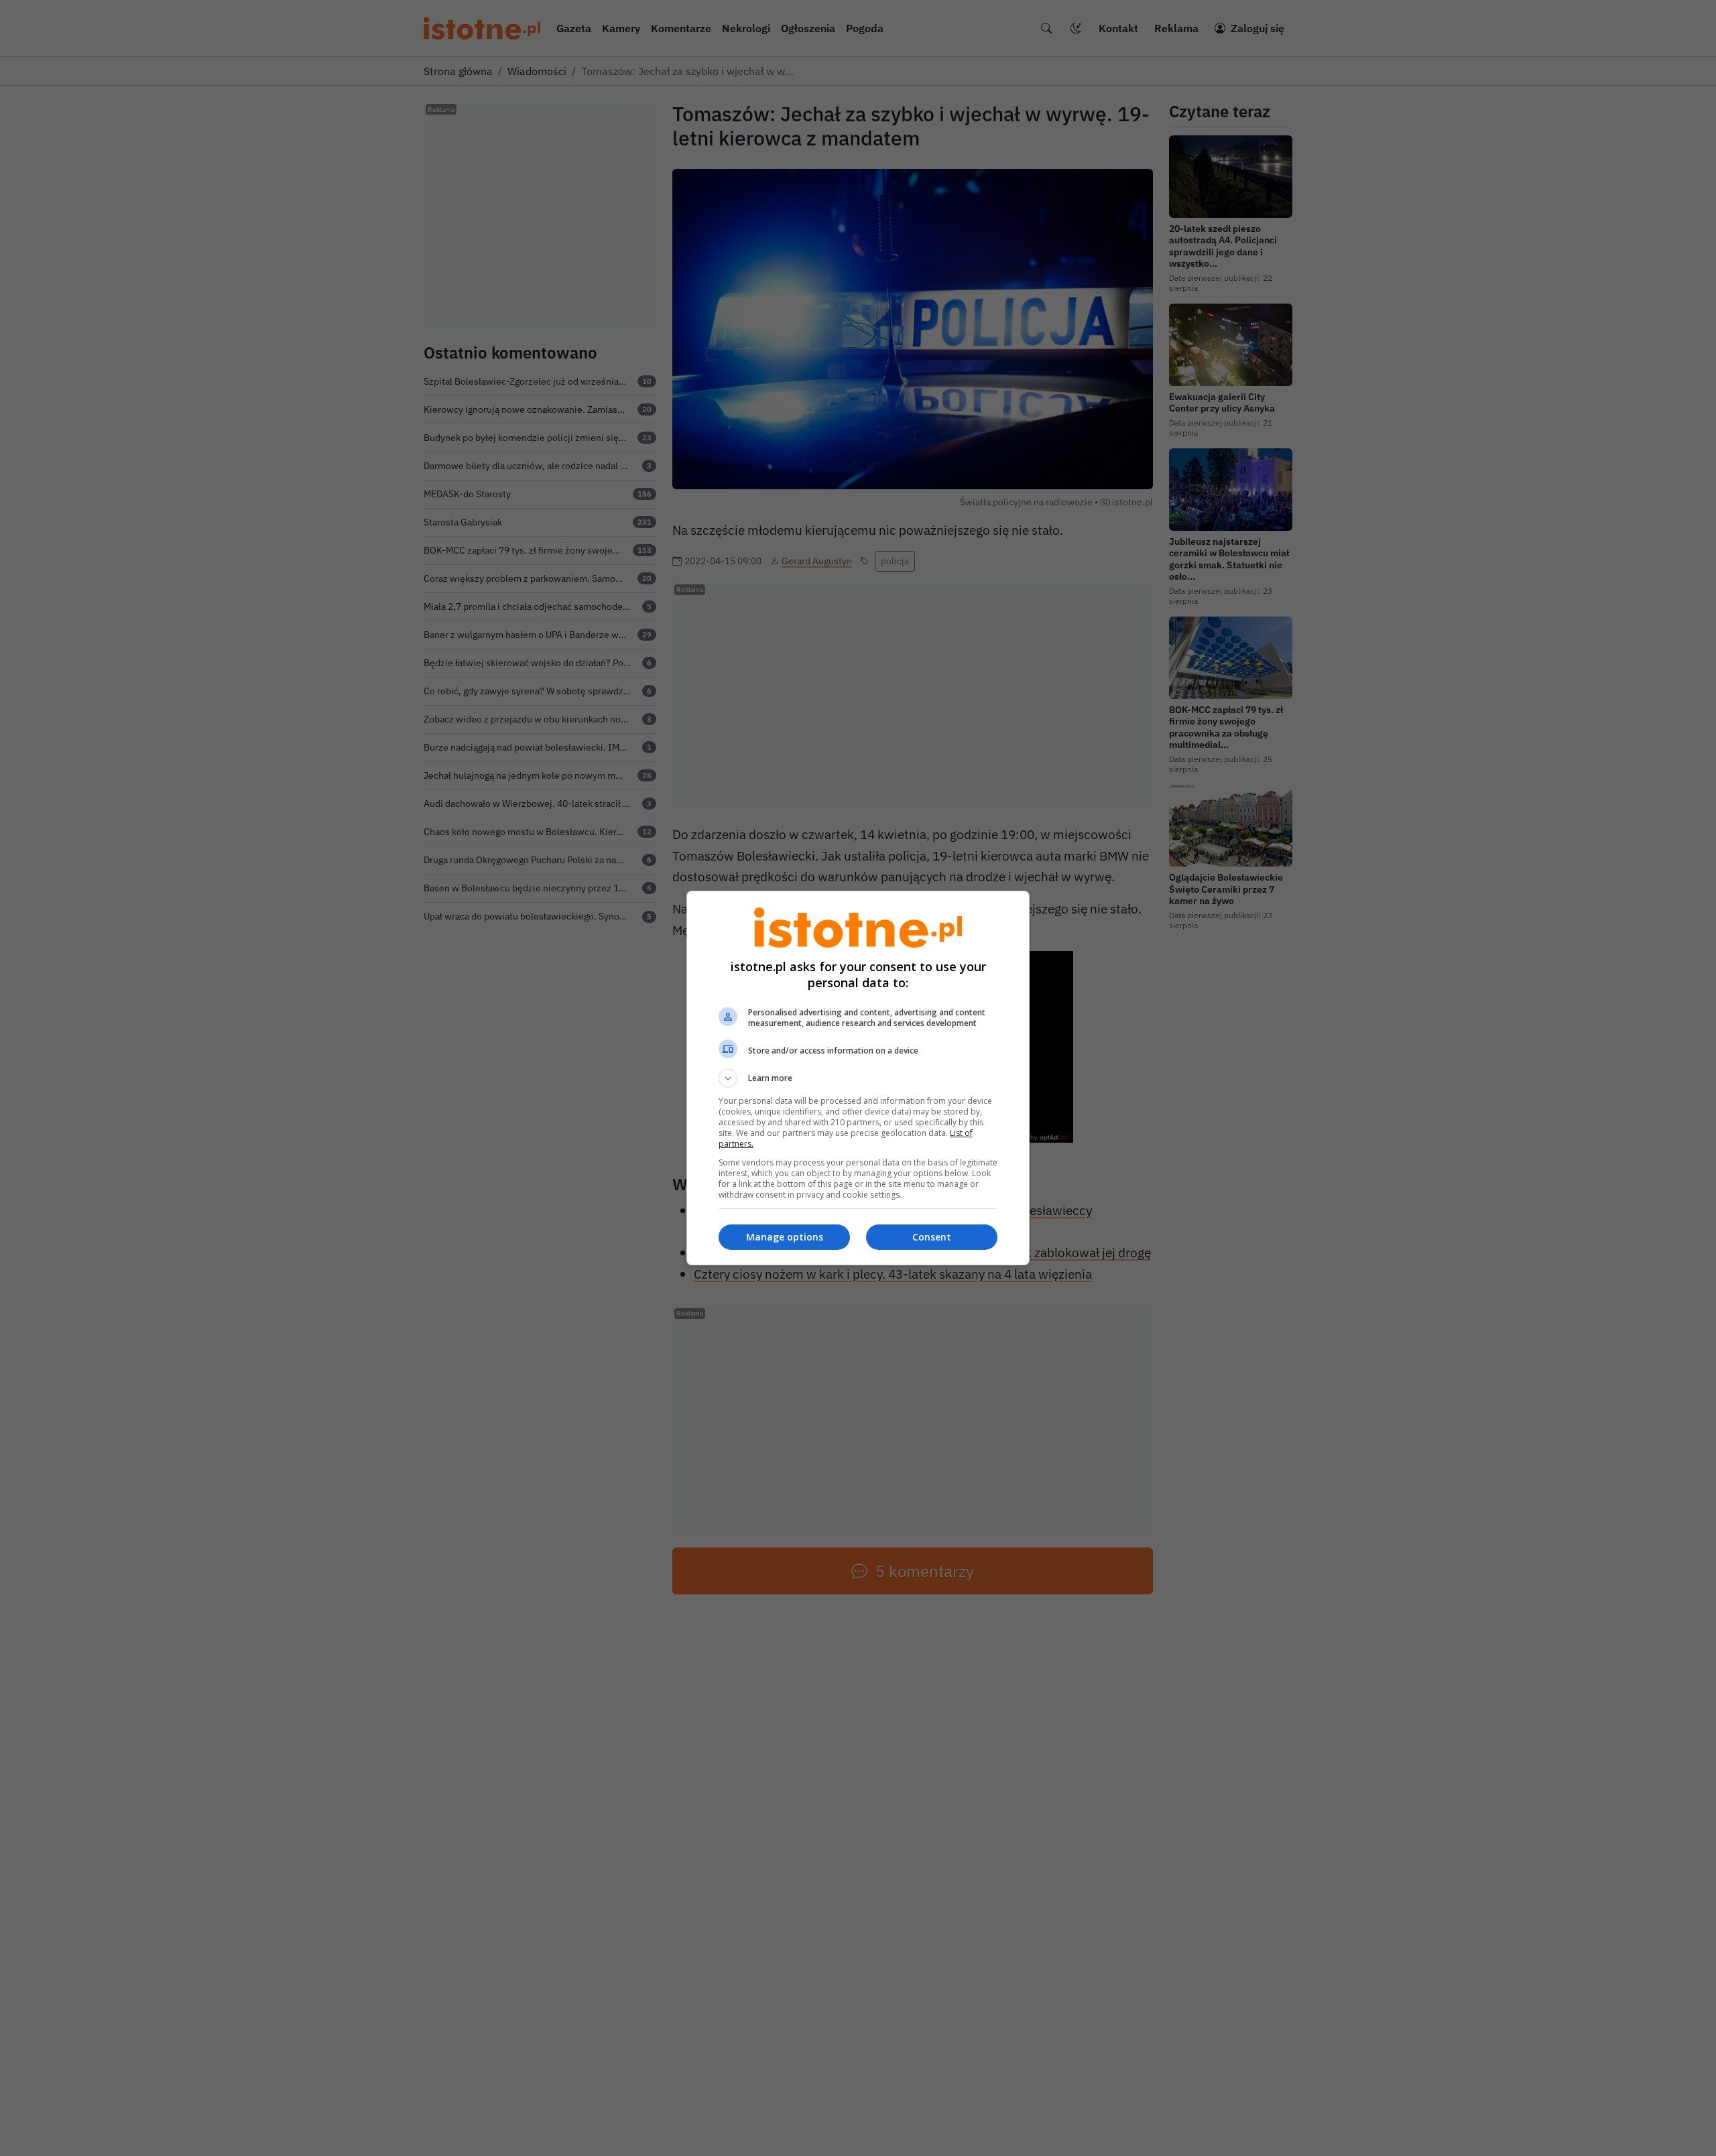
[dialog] (858, 1078)
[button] (858, 1078)
